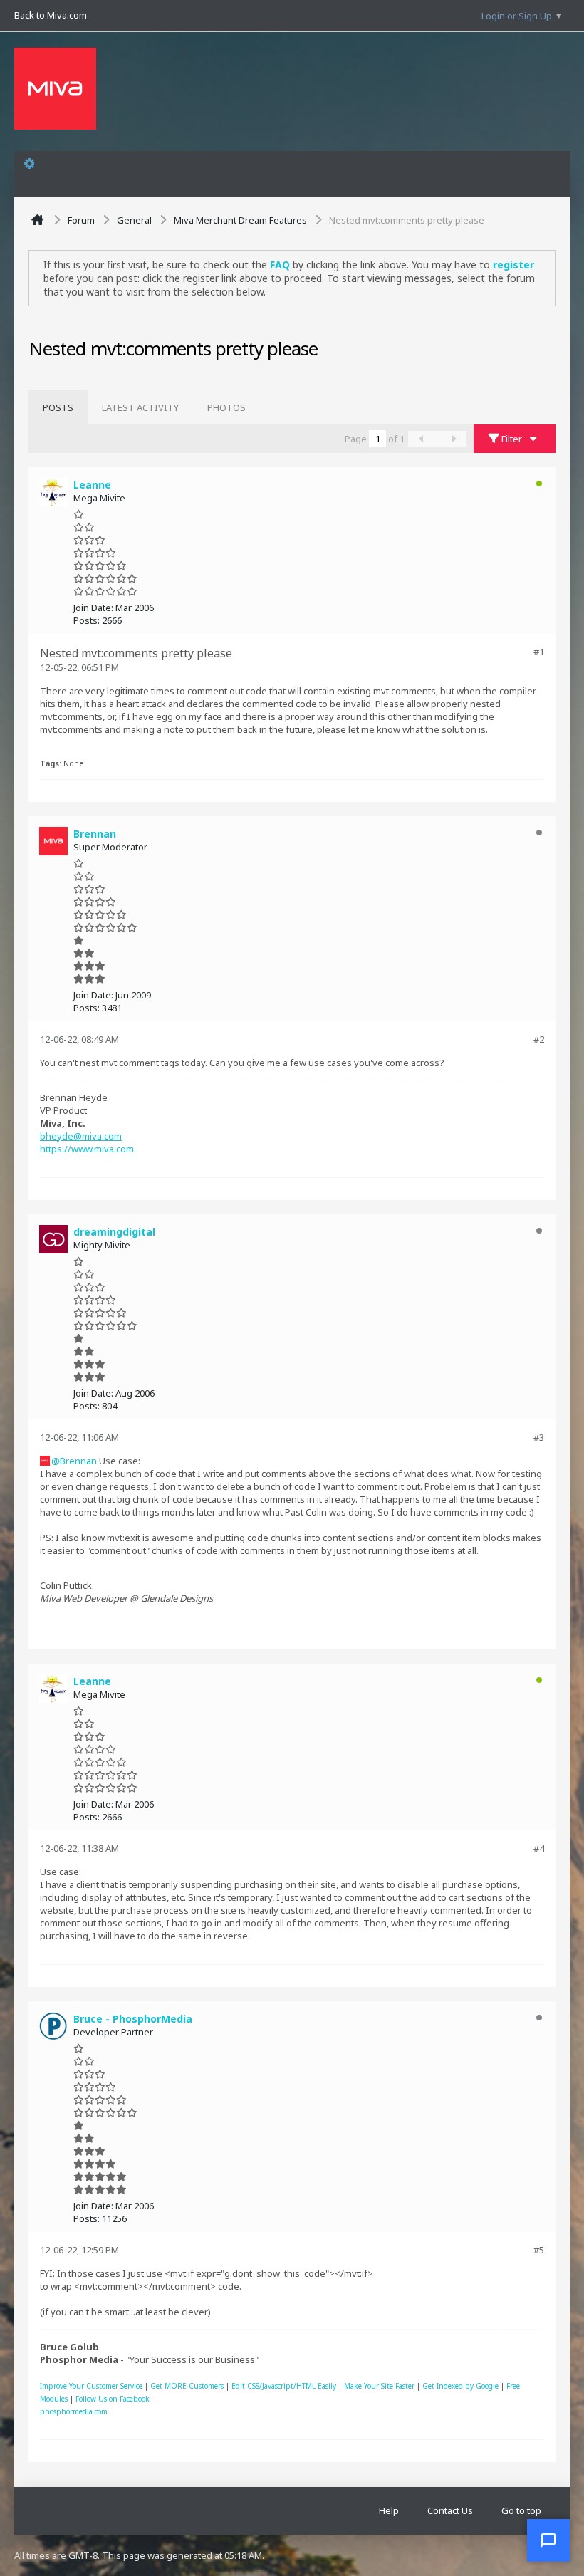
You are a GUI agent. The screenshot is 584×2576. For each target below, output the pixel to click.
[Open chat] (548, 2540)
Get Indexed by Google (460, 2386)
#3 (539, 1437)
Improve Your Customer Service (91, 2386)
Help (389, 2510)
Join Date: (93, 608)
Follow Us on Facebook (113, 2399)
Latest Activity (140, 407)
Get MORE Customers (187, 2386)
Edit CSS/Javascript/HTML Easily (284, 2386)
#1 (539, 652)
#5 (539, 2250)
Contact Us (450, 2510)
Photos (226, 407)
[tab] (58, 407)
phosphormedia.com (74, 2411)
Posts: (87, 620)
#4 (539, 1848)
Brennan (78, 1461)
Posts (58, 407)
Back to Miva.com (51, 15)
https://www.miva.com (87, 1149)
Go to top (521, 2510)
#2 (539, 1039)
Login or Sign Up (517, 16)
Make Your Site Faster (379, 2386)
